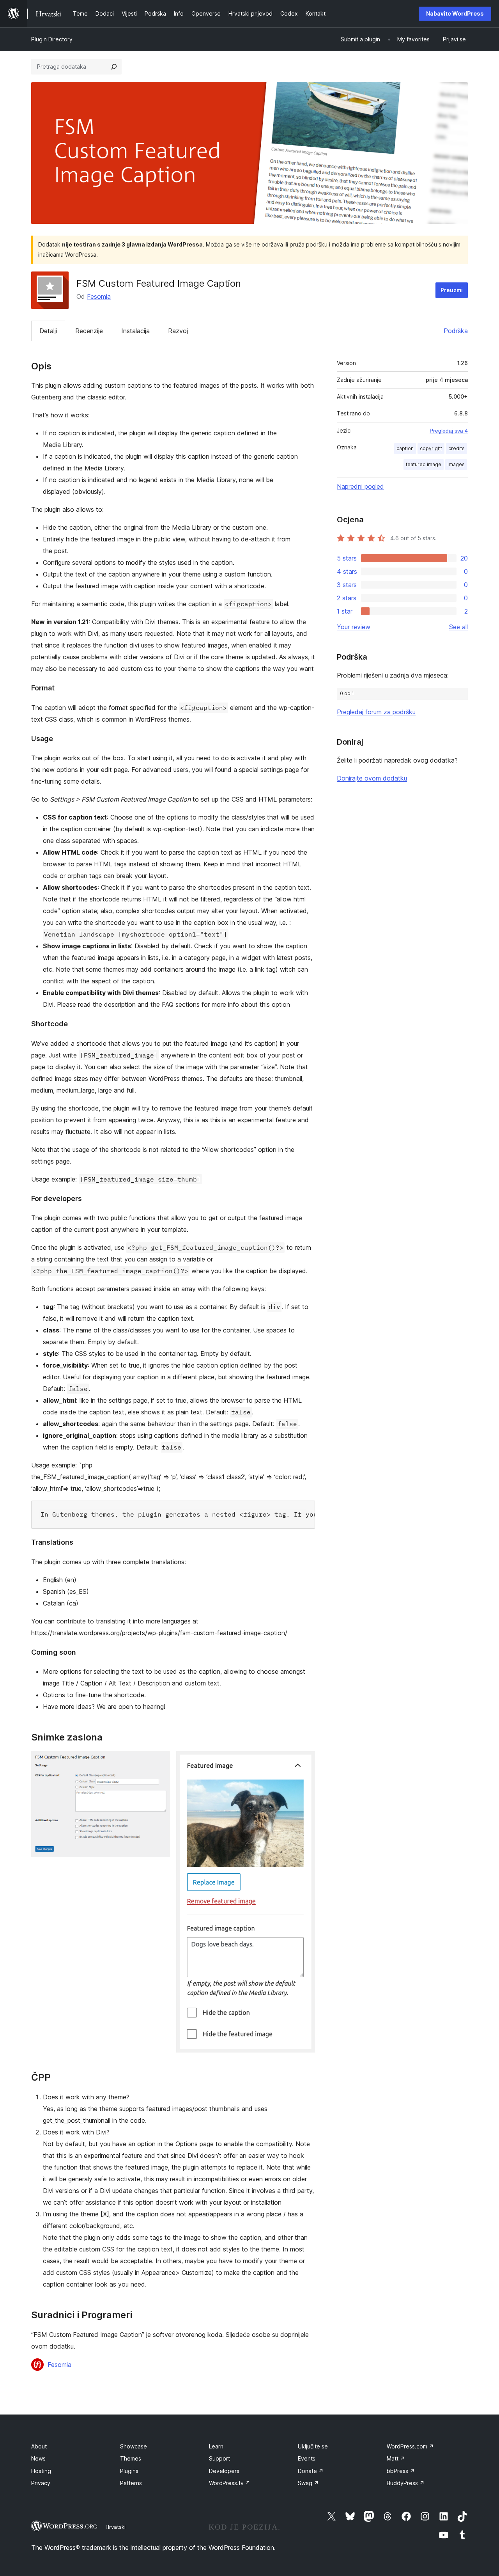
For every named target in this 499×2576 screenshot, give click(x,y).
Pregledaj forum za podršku (376, 712)
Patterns (131, 2483)
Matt (396, 2458)
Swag (308, 2483)
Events (307, 2458)
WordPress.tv (230, 2483)
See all (458, 627)
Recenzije (89, 331)
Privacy (41, 2483)
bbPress (401, 2471)
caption (405, 448)
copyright (431, 448)
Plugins (129, 2471)
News (38, 2458)
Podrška (456, 331)
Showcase (134, 2446)
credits (457, 448)
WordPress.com (410, 2446)
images (456, 464)
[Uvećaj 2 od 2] (304, 1762)
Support (219, 2458)
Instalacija (135, 331)
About (39, 2446)
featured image (424, 464)
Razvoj (178, 331)
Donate (311, 2471)
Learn (216, 2446)
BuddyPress (406, 2483)
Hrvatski (116, 2527)
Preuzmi (452, 290)
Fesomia (99, 296)
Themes (131, 2458)
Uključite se (313, 2446)
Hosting (41, 2471)
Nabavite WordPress (455, 13)
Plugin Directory (52, 39)
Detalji (48, 331)
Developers (224, 2471)
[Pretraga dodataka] (114, 67)
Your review (354, 627)
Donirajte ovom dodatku (372, 778)
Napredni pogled (360, 486)
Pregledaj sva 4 (449, 431)
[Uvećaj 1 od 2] (159, 1762)
